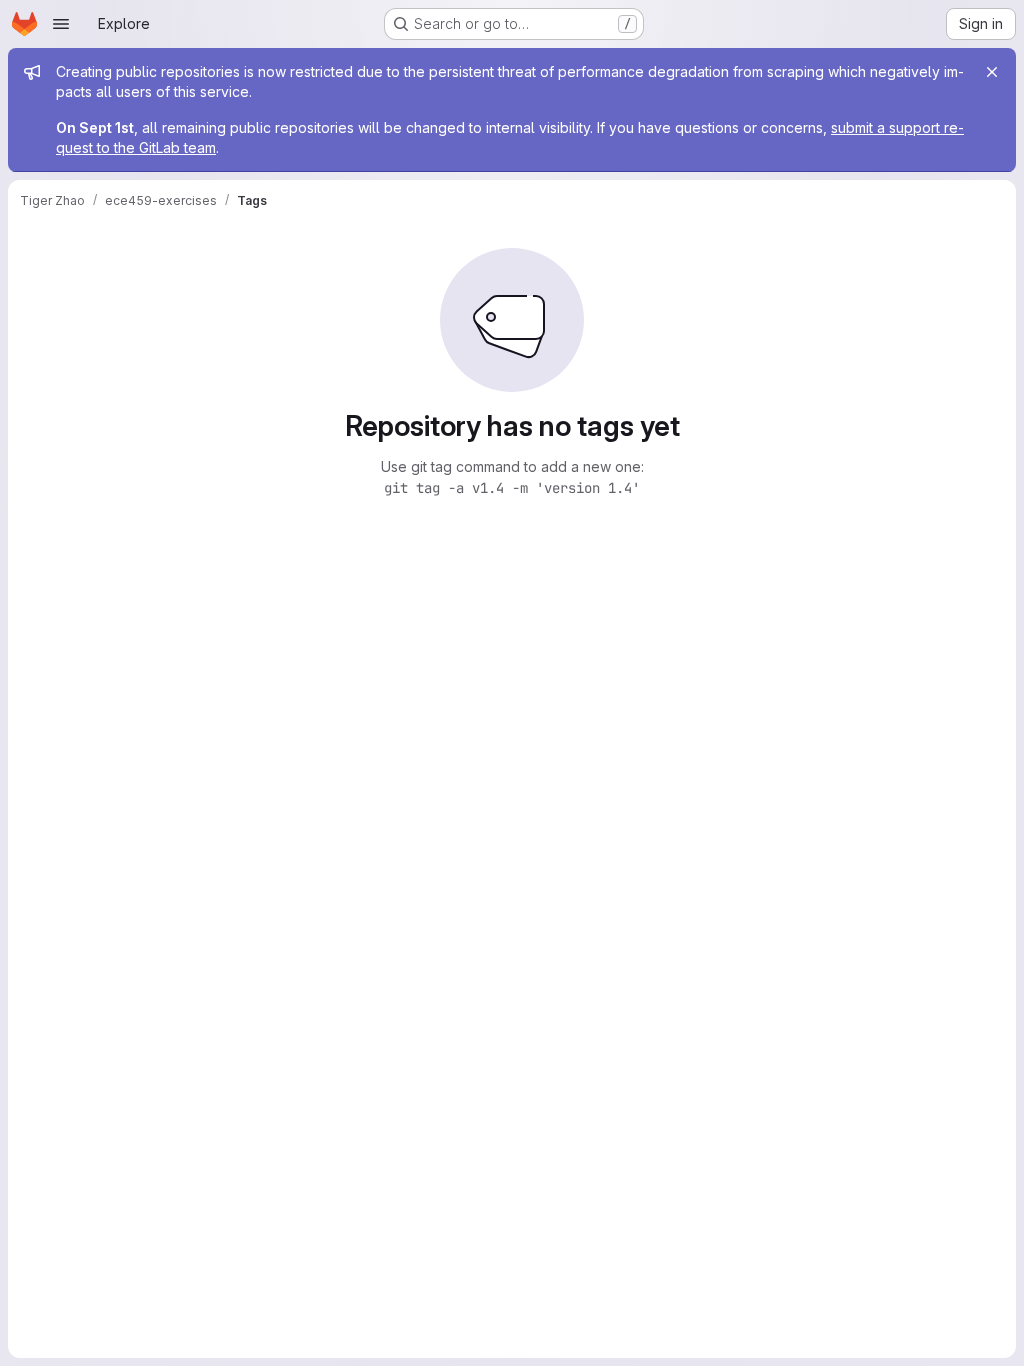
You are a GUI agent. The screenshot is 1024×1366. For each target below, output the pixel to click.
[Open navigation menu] (61, 24)
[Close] (992, 72)
